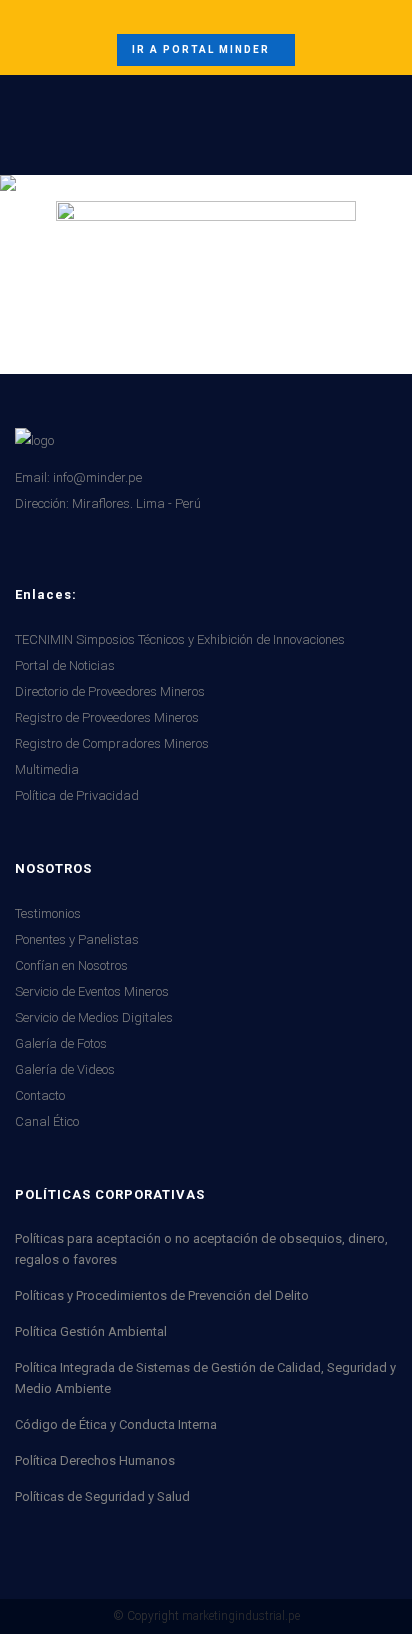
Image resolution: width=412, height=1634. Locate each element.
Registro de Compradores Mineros (112, 743)
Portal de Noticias (65, 665)
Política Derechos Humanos (95, 1460)
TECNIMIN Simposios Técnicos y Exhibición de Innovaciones (180, 639)
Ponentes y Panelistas (77, 939)
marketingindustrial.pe (241, 1616)
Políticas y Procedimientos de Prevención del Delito (162, 1295)
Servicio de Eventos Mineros (92, 991)
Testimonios (48, 913)
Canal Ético (47, 1121)
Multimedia (47, 769)
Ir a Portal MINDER (201, 49)
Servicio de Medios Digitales (94, 1017)
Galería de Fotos (61, 1043)
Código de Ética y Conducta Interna (116, 1424)
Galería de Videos (65, 1069)
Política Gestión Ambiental (91, 1331)
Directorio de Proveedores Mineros (110, 691)
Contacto (40, 1095)
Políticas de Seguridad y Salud (102, 1496)
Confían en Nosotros (71, 965)
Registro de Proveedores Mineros (107, 717)
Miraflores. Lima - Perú (136, 503)
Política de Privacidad (77, 795)
